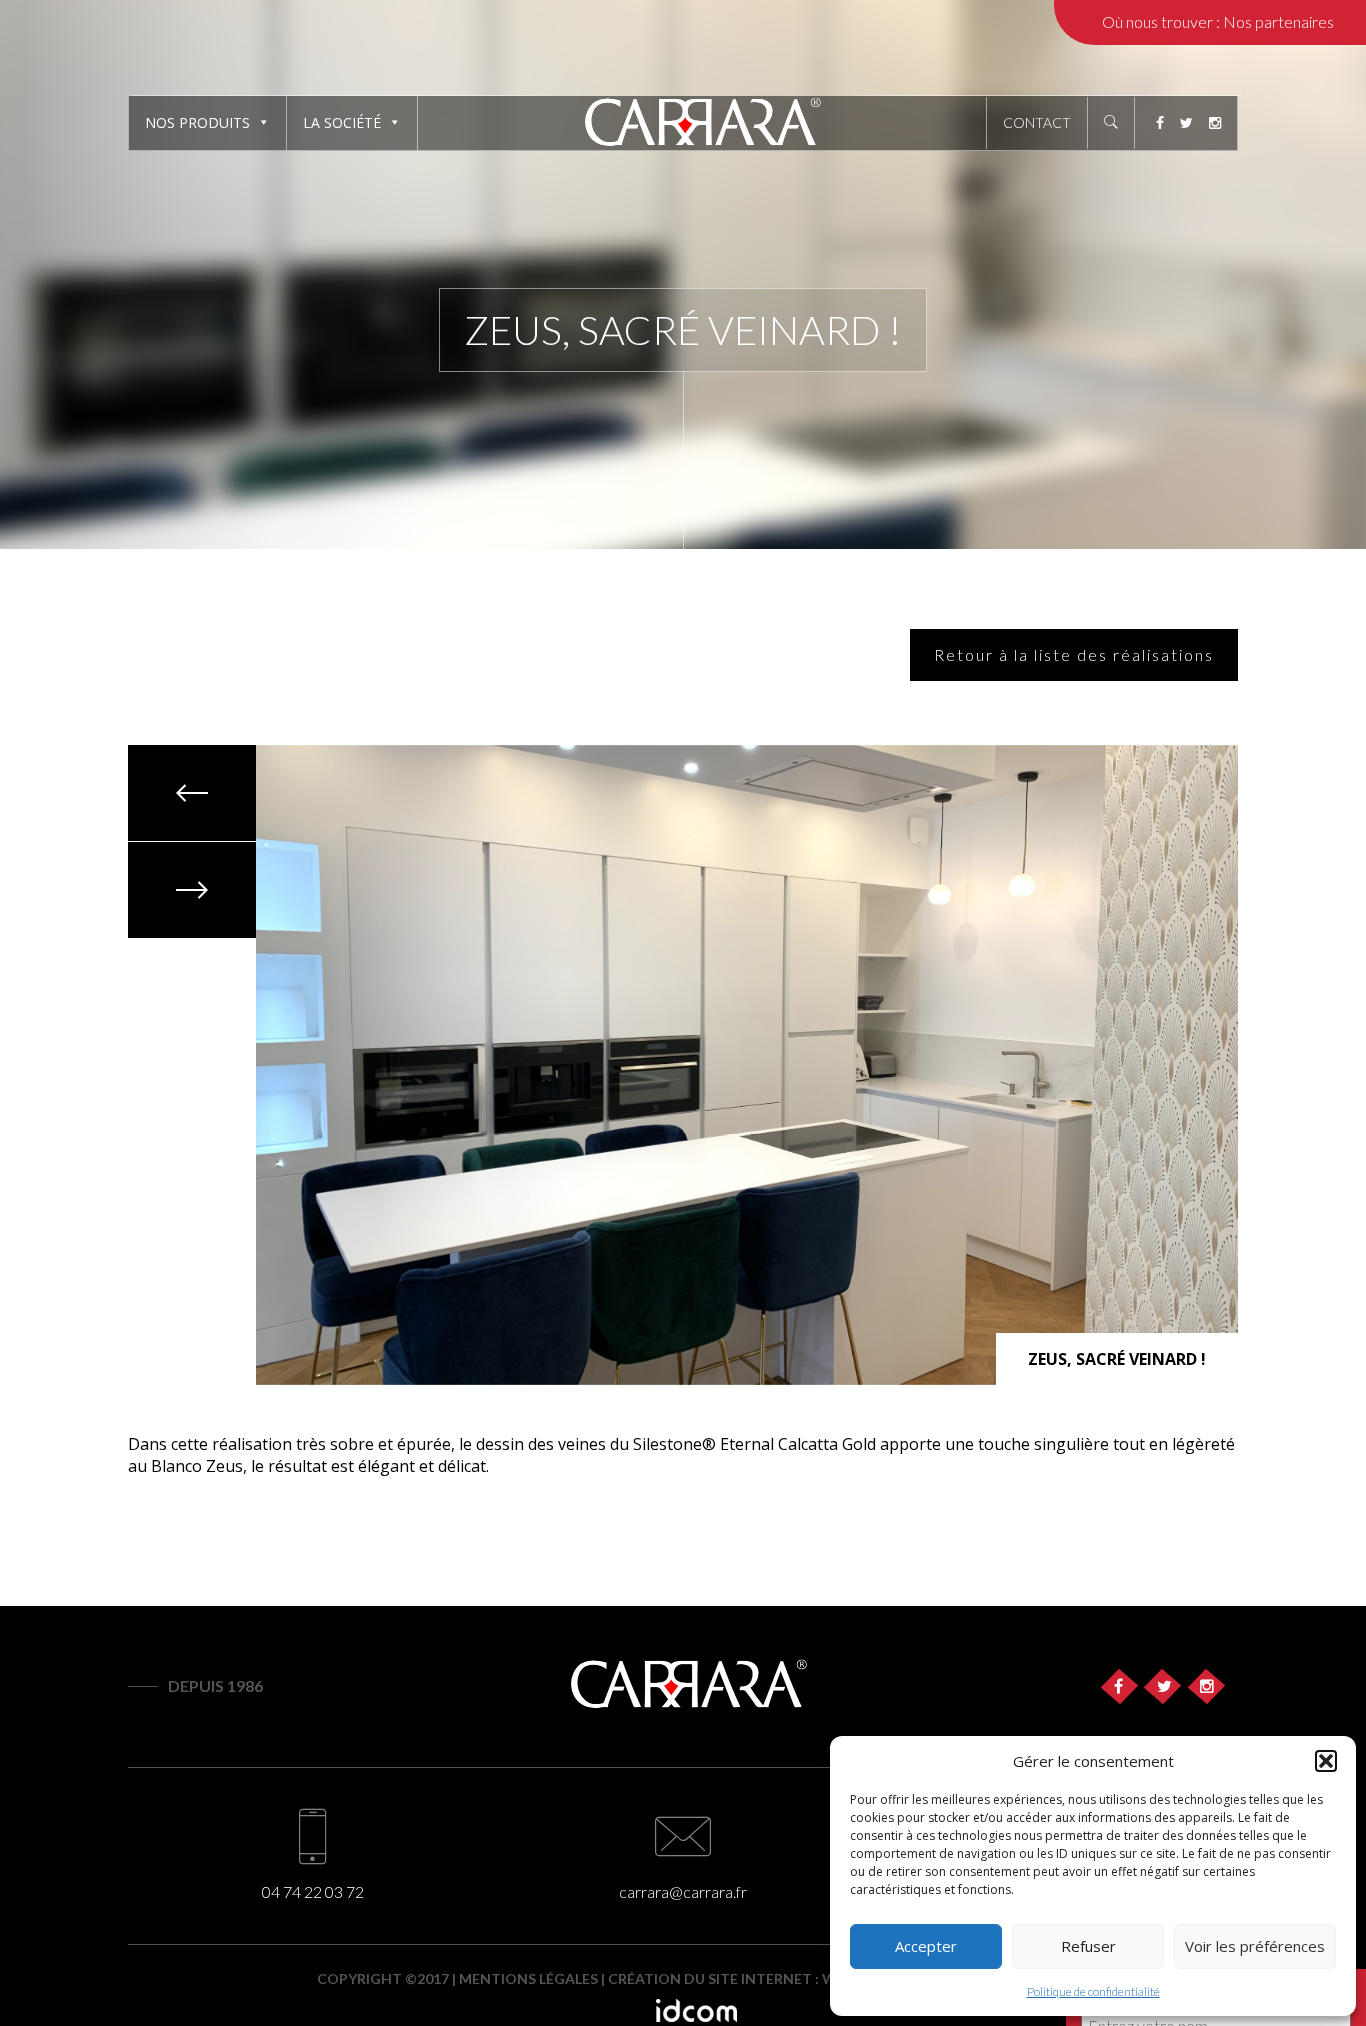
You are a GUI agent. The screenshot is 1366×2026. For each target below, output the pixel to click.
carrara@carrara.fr (683, 1891)
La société (342, 122)
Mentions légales (528, 1978)
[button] (1326, 1761)
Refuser (1088, 1946)
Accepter (926, 1946)
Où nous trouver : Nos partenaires (1218, 21)
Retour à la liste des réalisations (1074, 654)
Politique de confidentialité (1093, 1991)
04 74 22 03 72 (313, 1891)
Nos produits (197, 122)
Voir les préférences (1255, 1946)
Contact (1037, 122)
